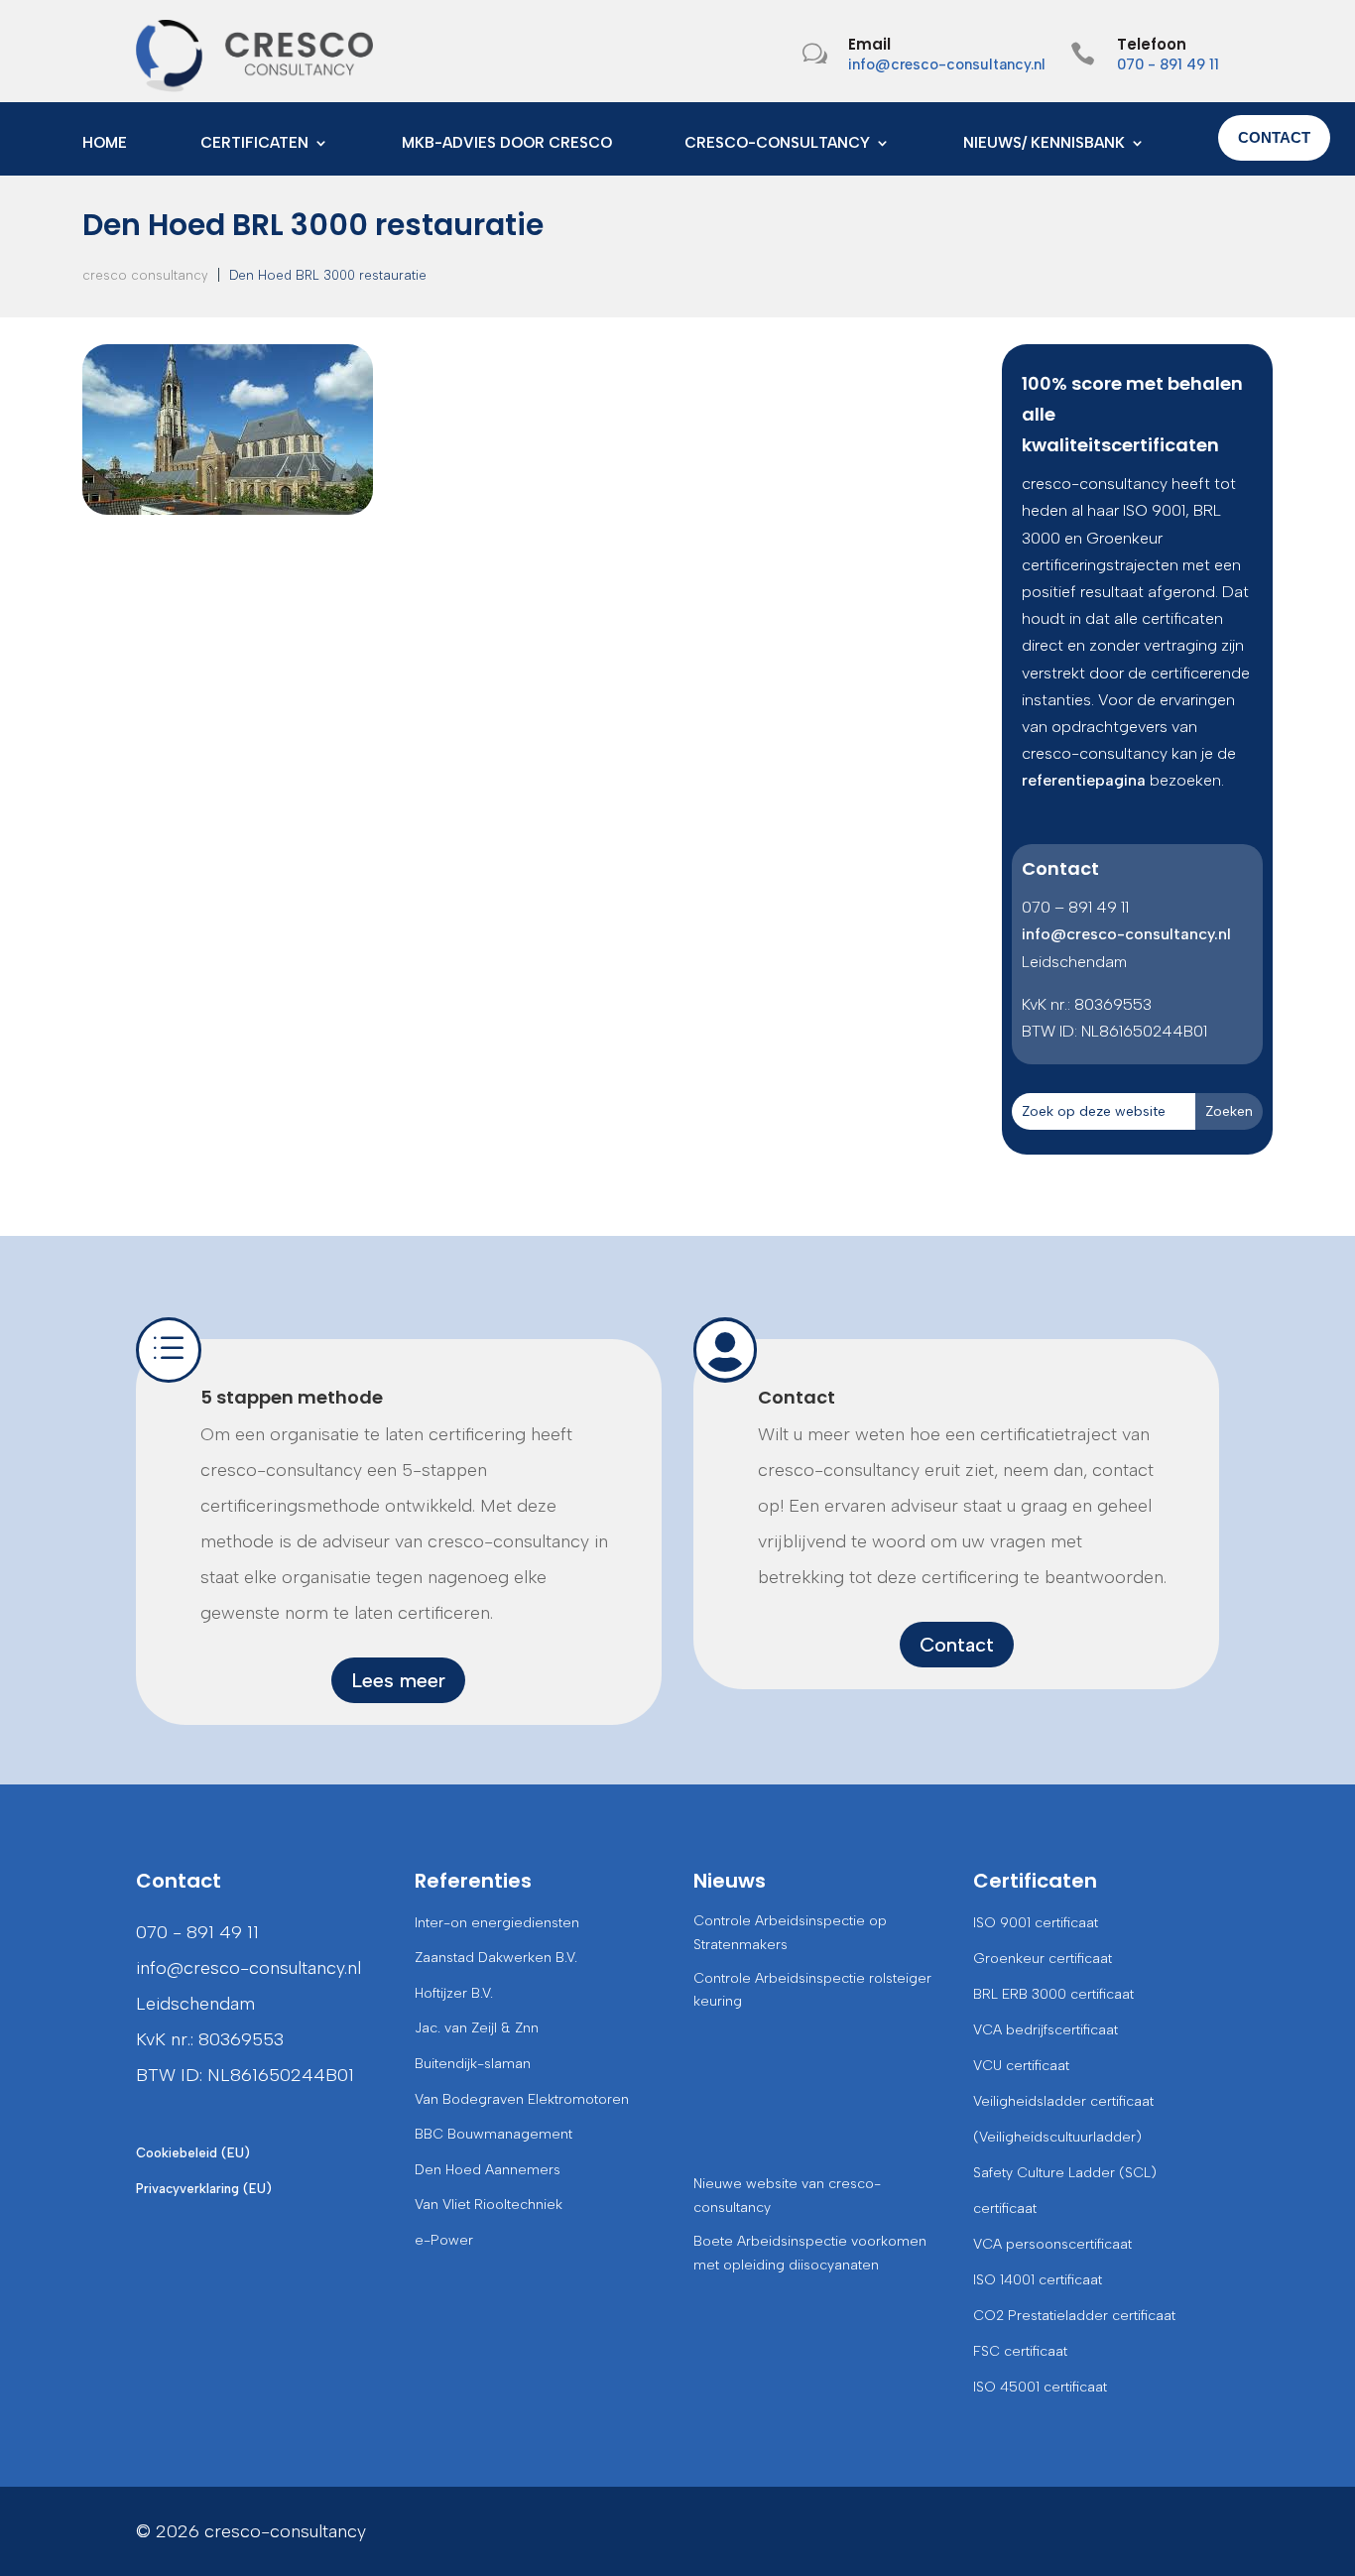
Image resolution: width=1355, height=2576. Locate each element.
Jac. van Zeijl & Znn (477, 2028)
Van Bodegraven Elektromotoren (522, 2099)
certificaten (254, 144)
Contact (797, 1397)
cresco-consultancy (777, 144)
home (105, 144)
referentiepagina (1084, 780)
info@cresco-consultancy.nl (947, 64)
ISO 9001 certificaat (1036, 1923)
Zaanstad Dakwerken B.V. (496, 1958)
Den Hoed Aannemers (488, 2170)
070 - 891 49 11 (1168, 64)
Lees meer (398, 1680)
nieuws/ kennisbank (1044, 144)
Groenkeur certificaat (1043, 1959)
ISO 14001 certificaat (1038, 2280)
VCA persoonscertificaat (1052, 2244)
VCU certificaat (1021, 2066)
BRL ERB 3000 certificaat (1053, 1994)
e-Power (444, 2240)
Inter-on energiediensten (497, 1923)
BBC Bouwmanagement (493, 2134)
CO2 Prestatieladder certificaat (1074, 2316)
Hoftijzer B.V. (454, 1993)
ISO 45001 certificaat (1040, 2387)
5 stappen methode (292, 1397)
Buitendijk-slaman (473, 2064)
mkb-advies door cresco (507, 144)
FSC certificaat (1020, 2351)
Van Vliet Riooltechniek (489, 2205)
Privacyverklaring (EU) (204, 2189)
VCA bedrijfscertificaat (1046, 2030)
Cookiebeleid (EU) (193, 2153)
